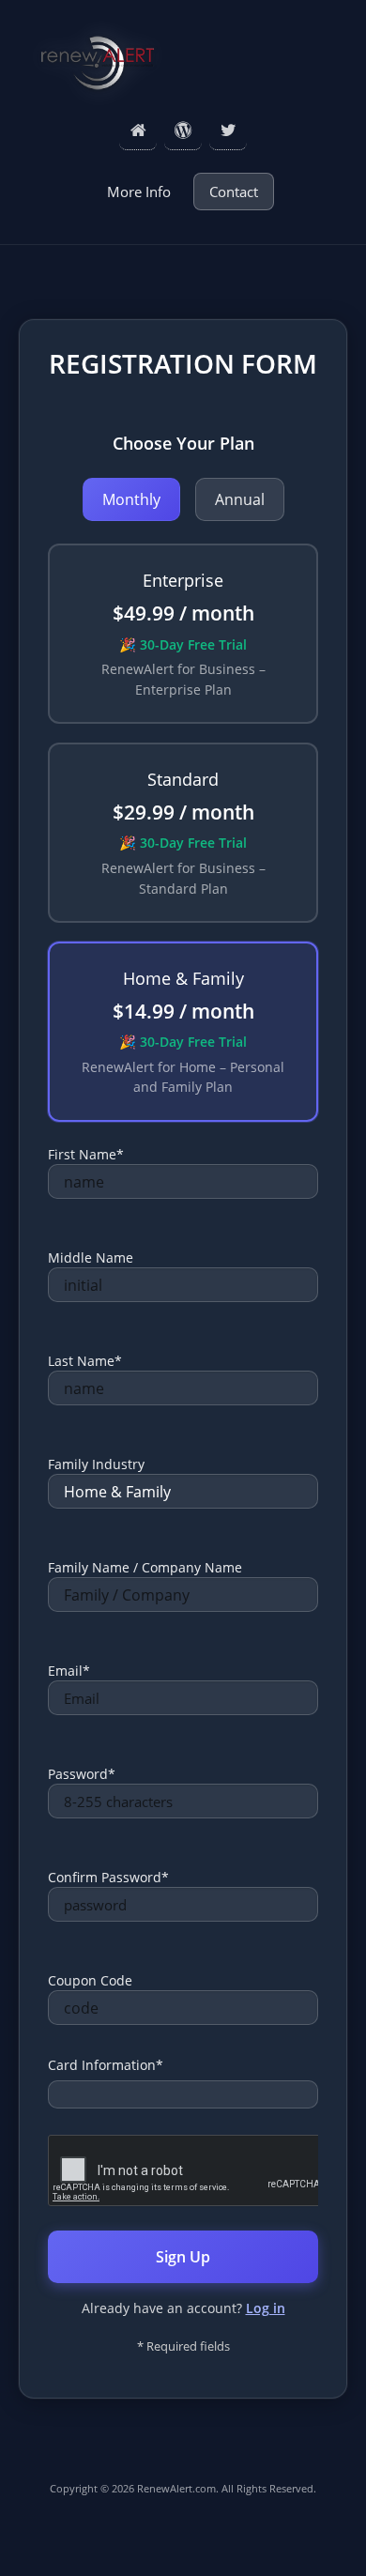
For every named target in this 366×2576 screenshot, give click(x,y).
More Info (139, 192)
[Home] (138, 131)
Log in (266, 2308)
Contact (234, 192)
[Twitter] (228, 131)
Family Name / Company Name (145, 1567)
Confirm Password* (108, 1877)
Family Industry (96, 1464)
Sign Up (183, 2257)
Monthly (131, 499)
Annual (240, 499)
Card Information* (106, 2065)
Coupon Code (90, 1980)
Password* (82, 1774)
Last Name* (85, 1361)
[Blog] (183, 131)
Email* (69, 1671)
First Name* (86, 1154)
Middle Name (91, 1257)
